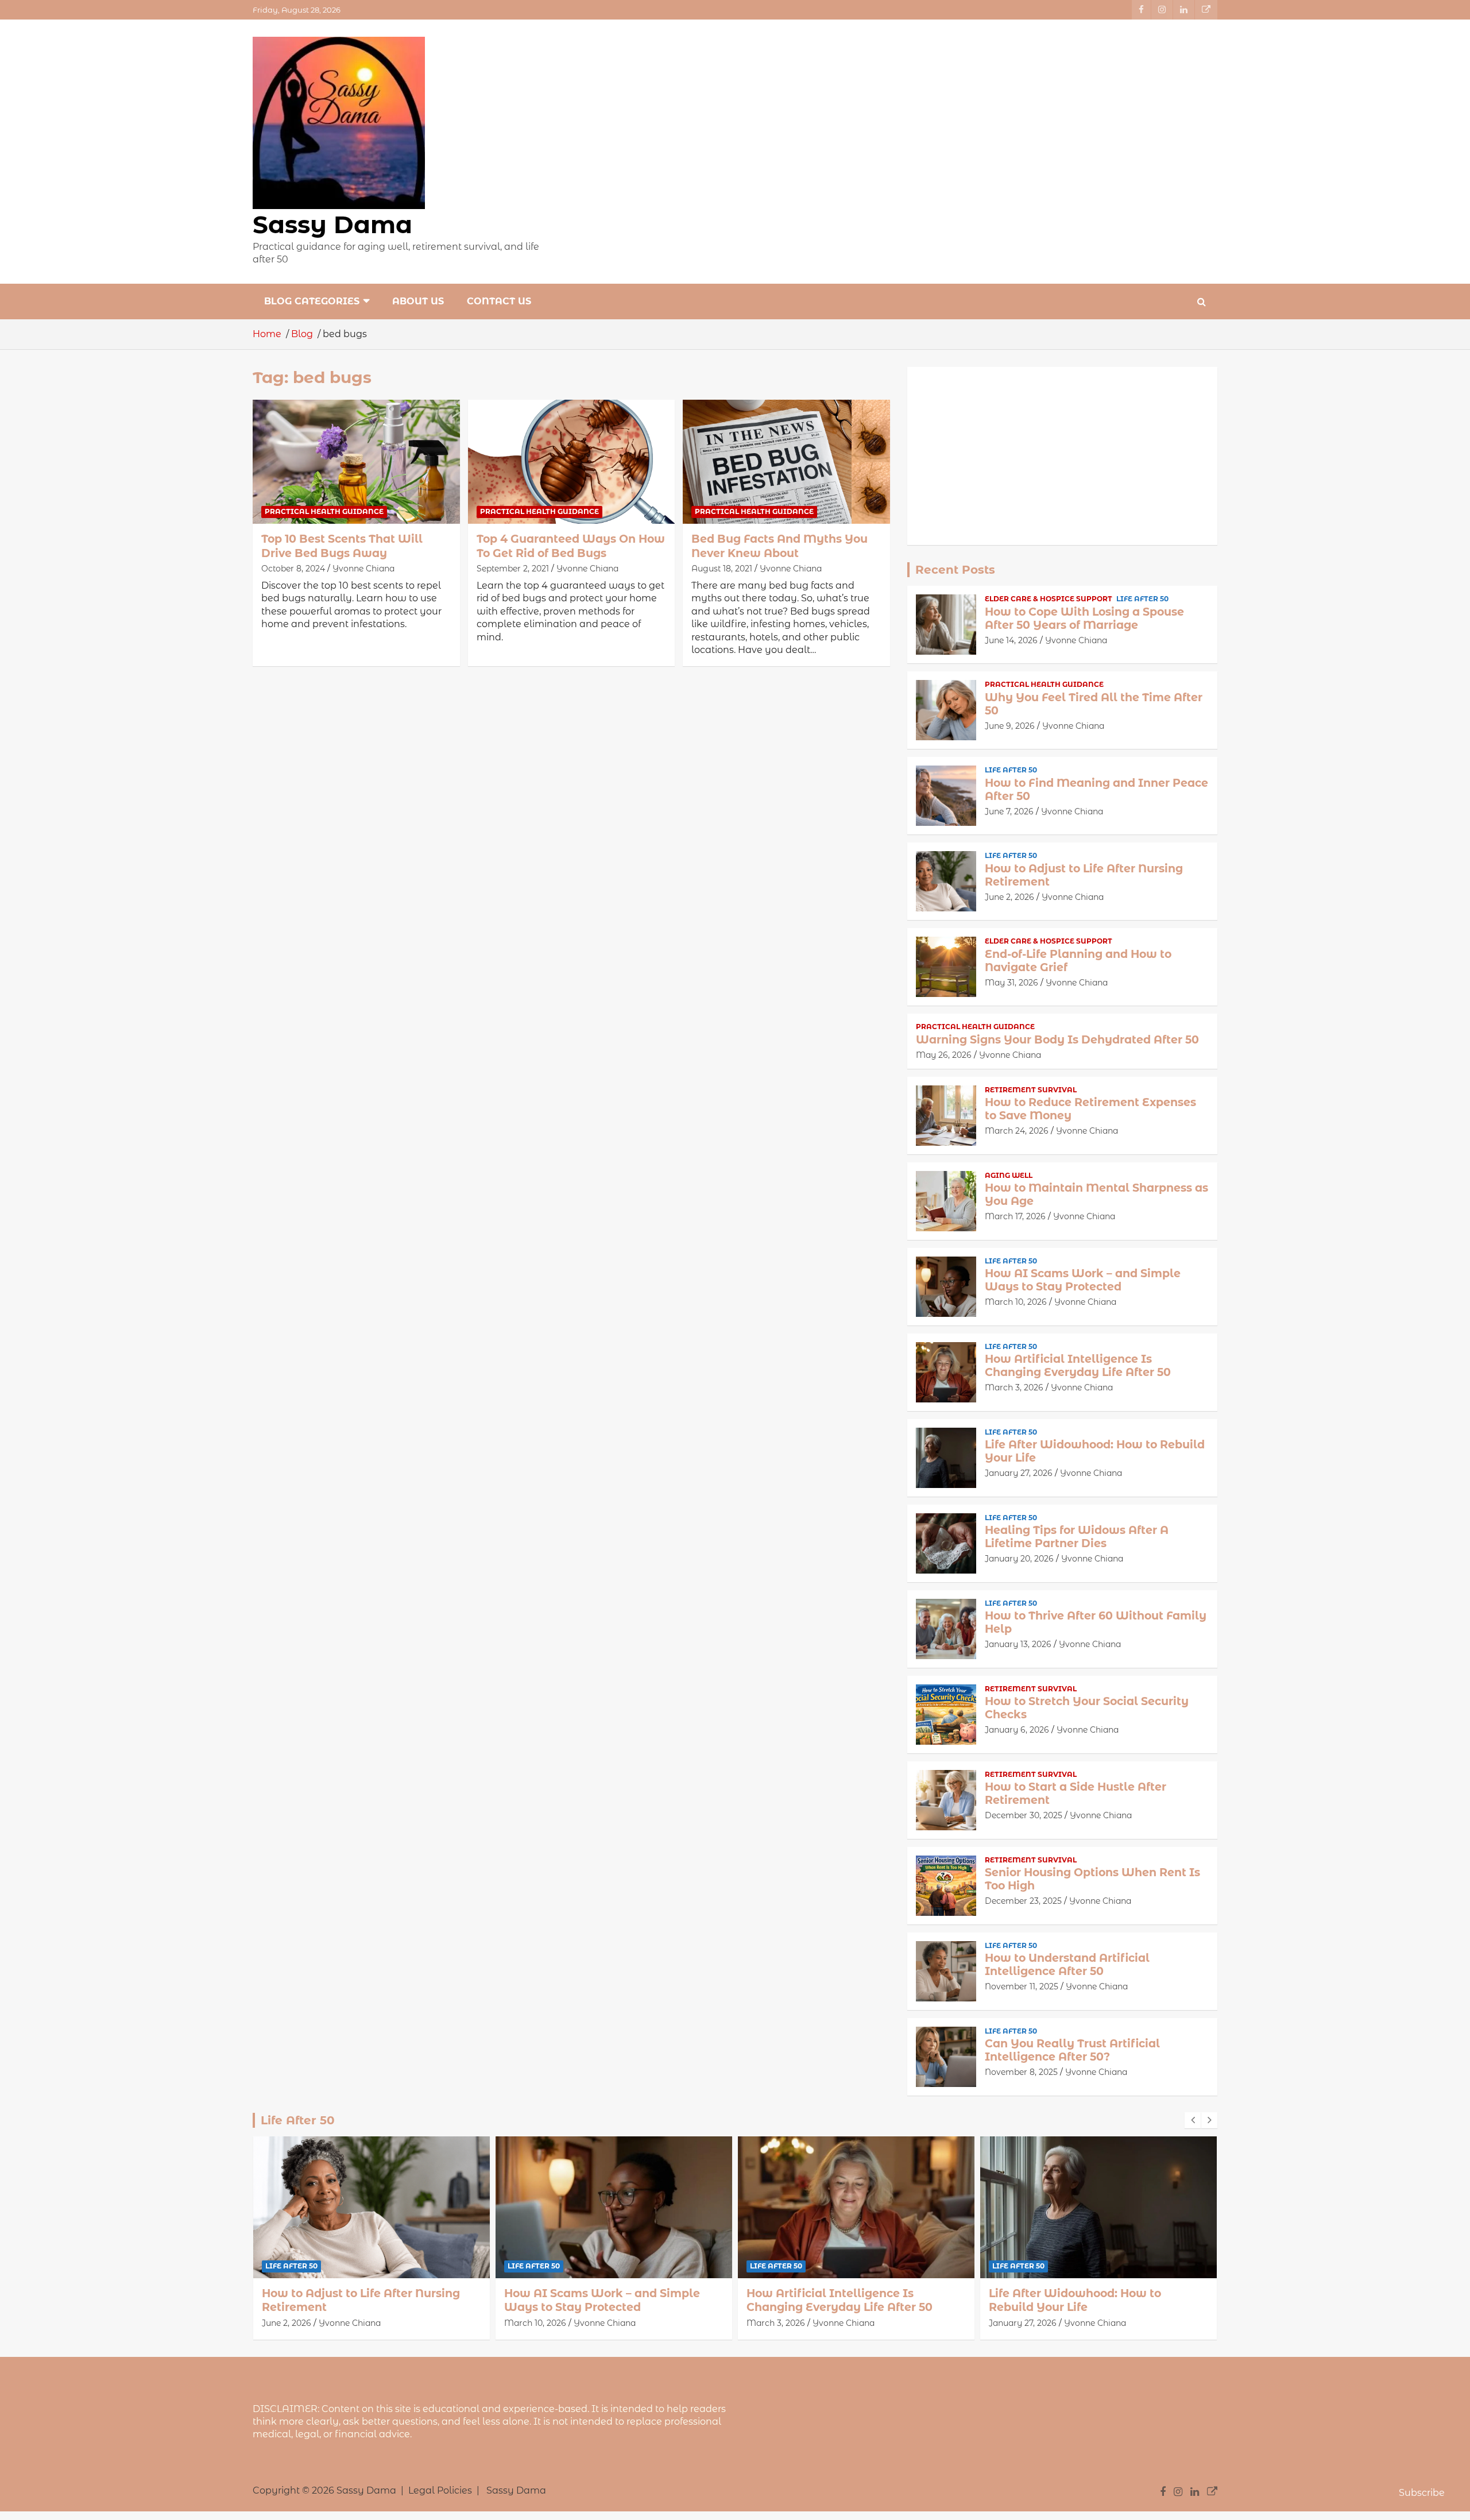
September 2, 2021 (513, 569)
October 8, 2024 (293, 569)
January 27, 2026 (1019, 1473)
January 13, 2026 (1018, 1644)
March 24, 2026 (1017, 1131)
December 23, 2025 (1023, 1901)
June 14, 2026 (1011, 640)
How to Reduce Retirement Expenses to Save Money (1090, 1109)
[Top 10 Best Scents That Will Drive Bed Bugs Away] (356, 462)
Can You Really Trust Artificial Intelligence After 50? (1072, 2050)
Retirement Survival (1031, 1090)
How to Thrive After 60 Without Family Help (1096, 1622)
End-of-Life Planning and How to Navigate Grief (1078, 961)
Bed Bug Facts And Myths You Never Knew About (780, 546)
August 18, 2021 (722, 569)
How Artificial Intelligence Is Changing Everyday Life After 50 (1078, 1366)
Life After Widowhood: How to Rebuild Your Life (1095, 1451)
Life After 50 (1142, 599)
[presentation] (1193, 2120)
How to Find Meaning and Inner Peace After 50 (1096, 790)
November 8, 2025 (1021, 2072)
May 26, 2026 (944, 1055)
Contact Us (499, 301)
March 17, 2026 (1015, 1216)
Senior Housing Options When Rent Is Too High (1092, 1879)
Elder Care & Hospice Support (1049, 599)
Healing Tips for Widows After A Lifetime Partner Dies (1077, 1537)
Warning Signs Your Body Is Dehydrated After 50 (1057, 1040)
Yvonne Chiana (363, 569)
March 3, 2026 (1014, 1387)
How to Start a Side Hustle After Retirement (1076, 1794)
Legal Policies (440, 2490)
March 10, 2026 (1016, 1302)
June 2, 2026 (1009, 897)
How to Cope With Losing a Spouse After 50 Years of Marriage (1084, 619)
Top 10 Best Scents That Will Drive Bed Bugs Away (342, 546)
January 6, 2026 (1017, 1730)
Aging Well (1009, 1175)
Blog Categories (312, 301)
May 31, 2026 (1011, 983)
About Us (418, 301)
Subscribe (1422, 2493)
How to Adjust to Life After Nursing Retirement (1084, 875)
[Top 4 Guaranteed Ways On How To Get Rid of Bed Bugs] (572, 462)
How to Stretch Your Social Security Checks (1087, 1708)
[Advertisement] (1062, 456)
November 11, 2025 (1022, 1986)
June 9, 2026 (1010, 726)
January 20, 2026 (1019, 1559)
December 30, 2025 (1024, 1815)
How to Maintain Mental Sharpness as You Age (1096, 1195)
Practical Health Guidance (324, 511)
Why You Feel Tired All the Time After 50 (1094, 704)
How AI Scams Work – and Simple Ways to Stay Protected (1083, 1280)
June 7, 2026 (1009, 811)
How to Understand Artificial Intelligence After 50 (1067, 1965)
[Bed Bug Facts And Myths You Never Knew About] (786, 462)
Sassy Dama (332, 225)
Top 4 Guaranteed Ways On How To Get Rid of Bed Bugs (571, 546)
